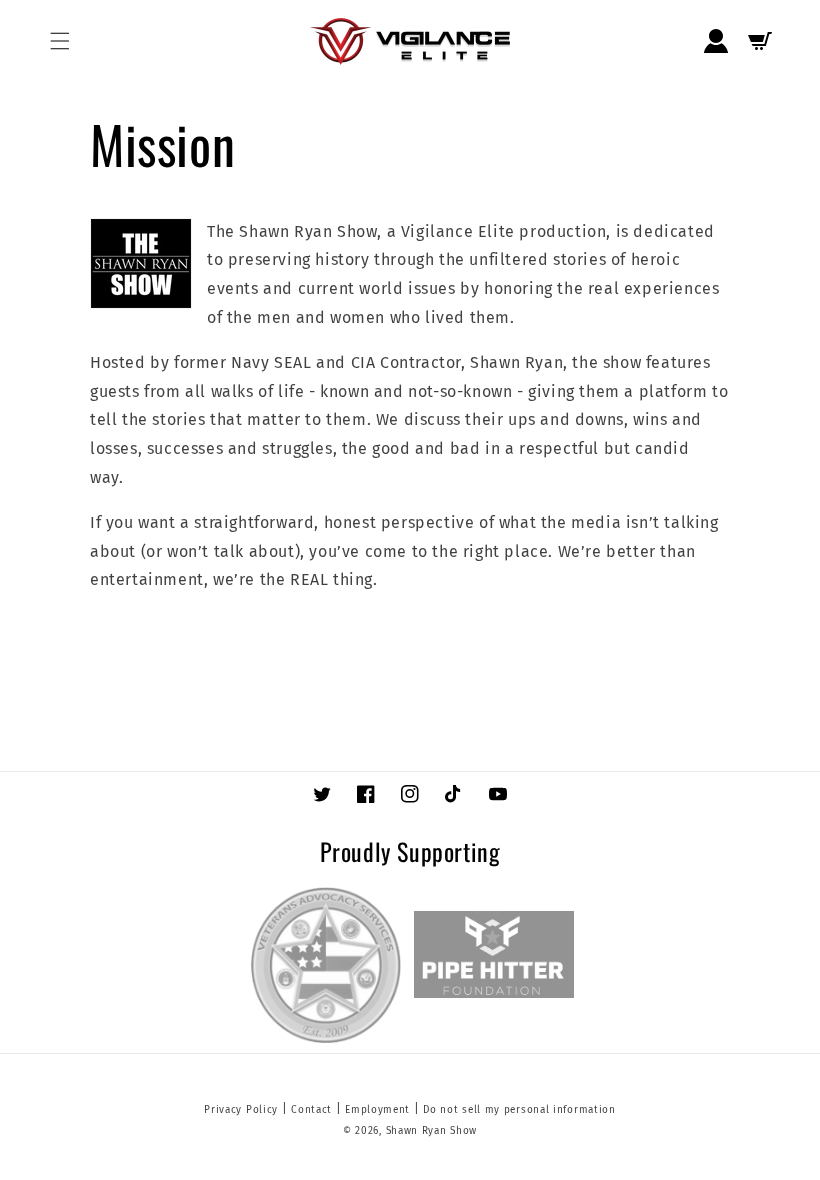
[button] (60, 41)
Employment (377, 1110)
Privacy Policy (241, 1110)
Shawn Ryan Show (432, 1131)
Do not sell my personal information (519, 1110)
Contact (311, 1110)
